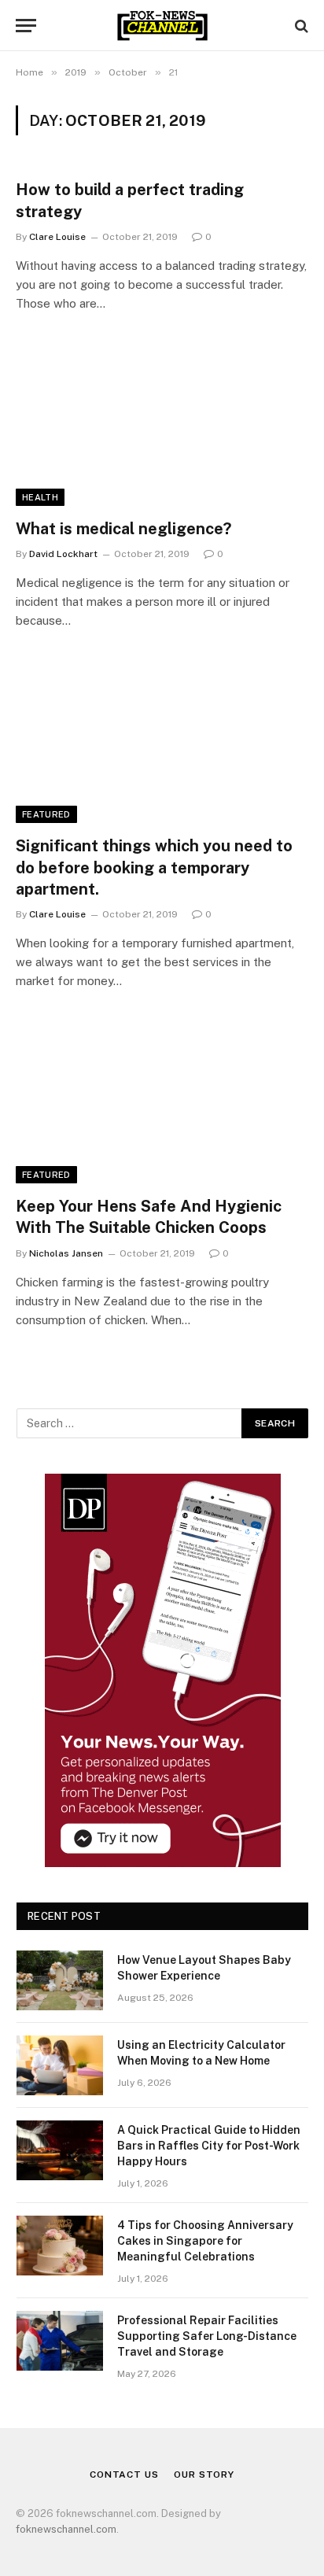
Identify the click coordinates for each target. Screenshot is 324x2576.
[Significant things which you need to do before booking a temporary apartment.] (162, 741)
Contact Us (124, 2475)
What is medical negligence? (123, 529)
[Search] (300, 26)
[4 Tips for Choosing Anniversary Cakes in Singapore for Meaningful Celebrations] (60, 2246)
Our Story (204, 2475)
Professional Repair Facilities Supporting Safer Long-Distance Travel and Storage (207, 2336)
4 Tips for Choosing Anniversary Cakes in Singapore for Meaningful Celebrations (205, 2241)
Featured (46, 814)
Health (40, 497)
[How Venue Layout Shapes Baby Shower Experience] (60, 1980)
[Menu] (26, 26)
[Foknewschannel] (162, 26)
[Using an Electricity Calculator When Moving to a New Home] (60, 2065)
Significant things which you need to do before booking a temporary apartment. (154, 867)
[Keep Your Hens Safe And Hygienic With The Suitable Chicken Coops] (162, 1101)
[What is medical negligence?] (162, 424)
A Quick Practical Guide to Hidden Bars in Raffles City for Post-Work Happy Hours (209, 2146)
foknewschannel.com (66, 2529)
